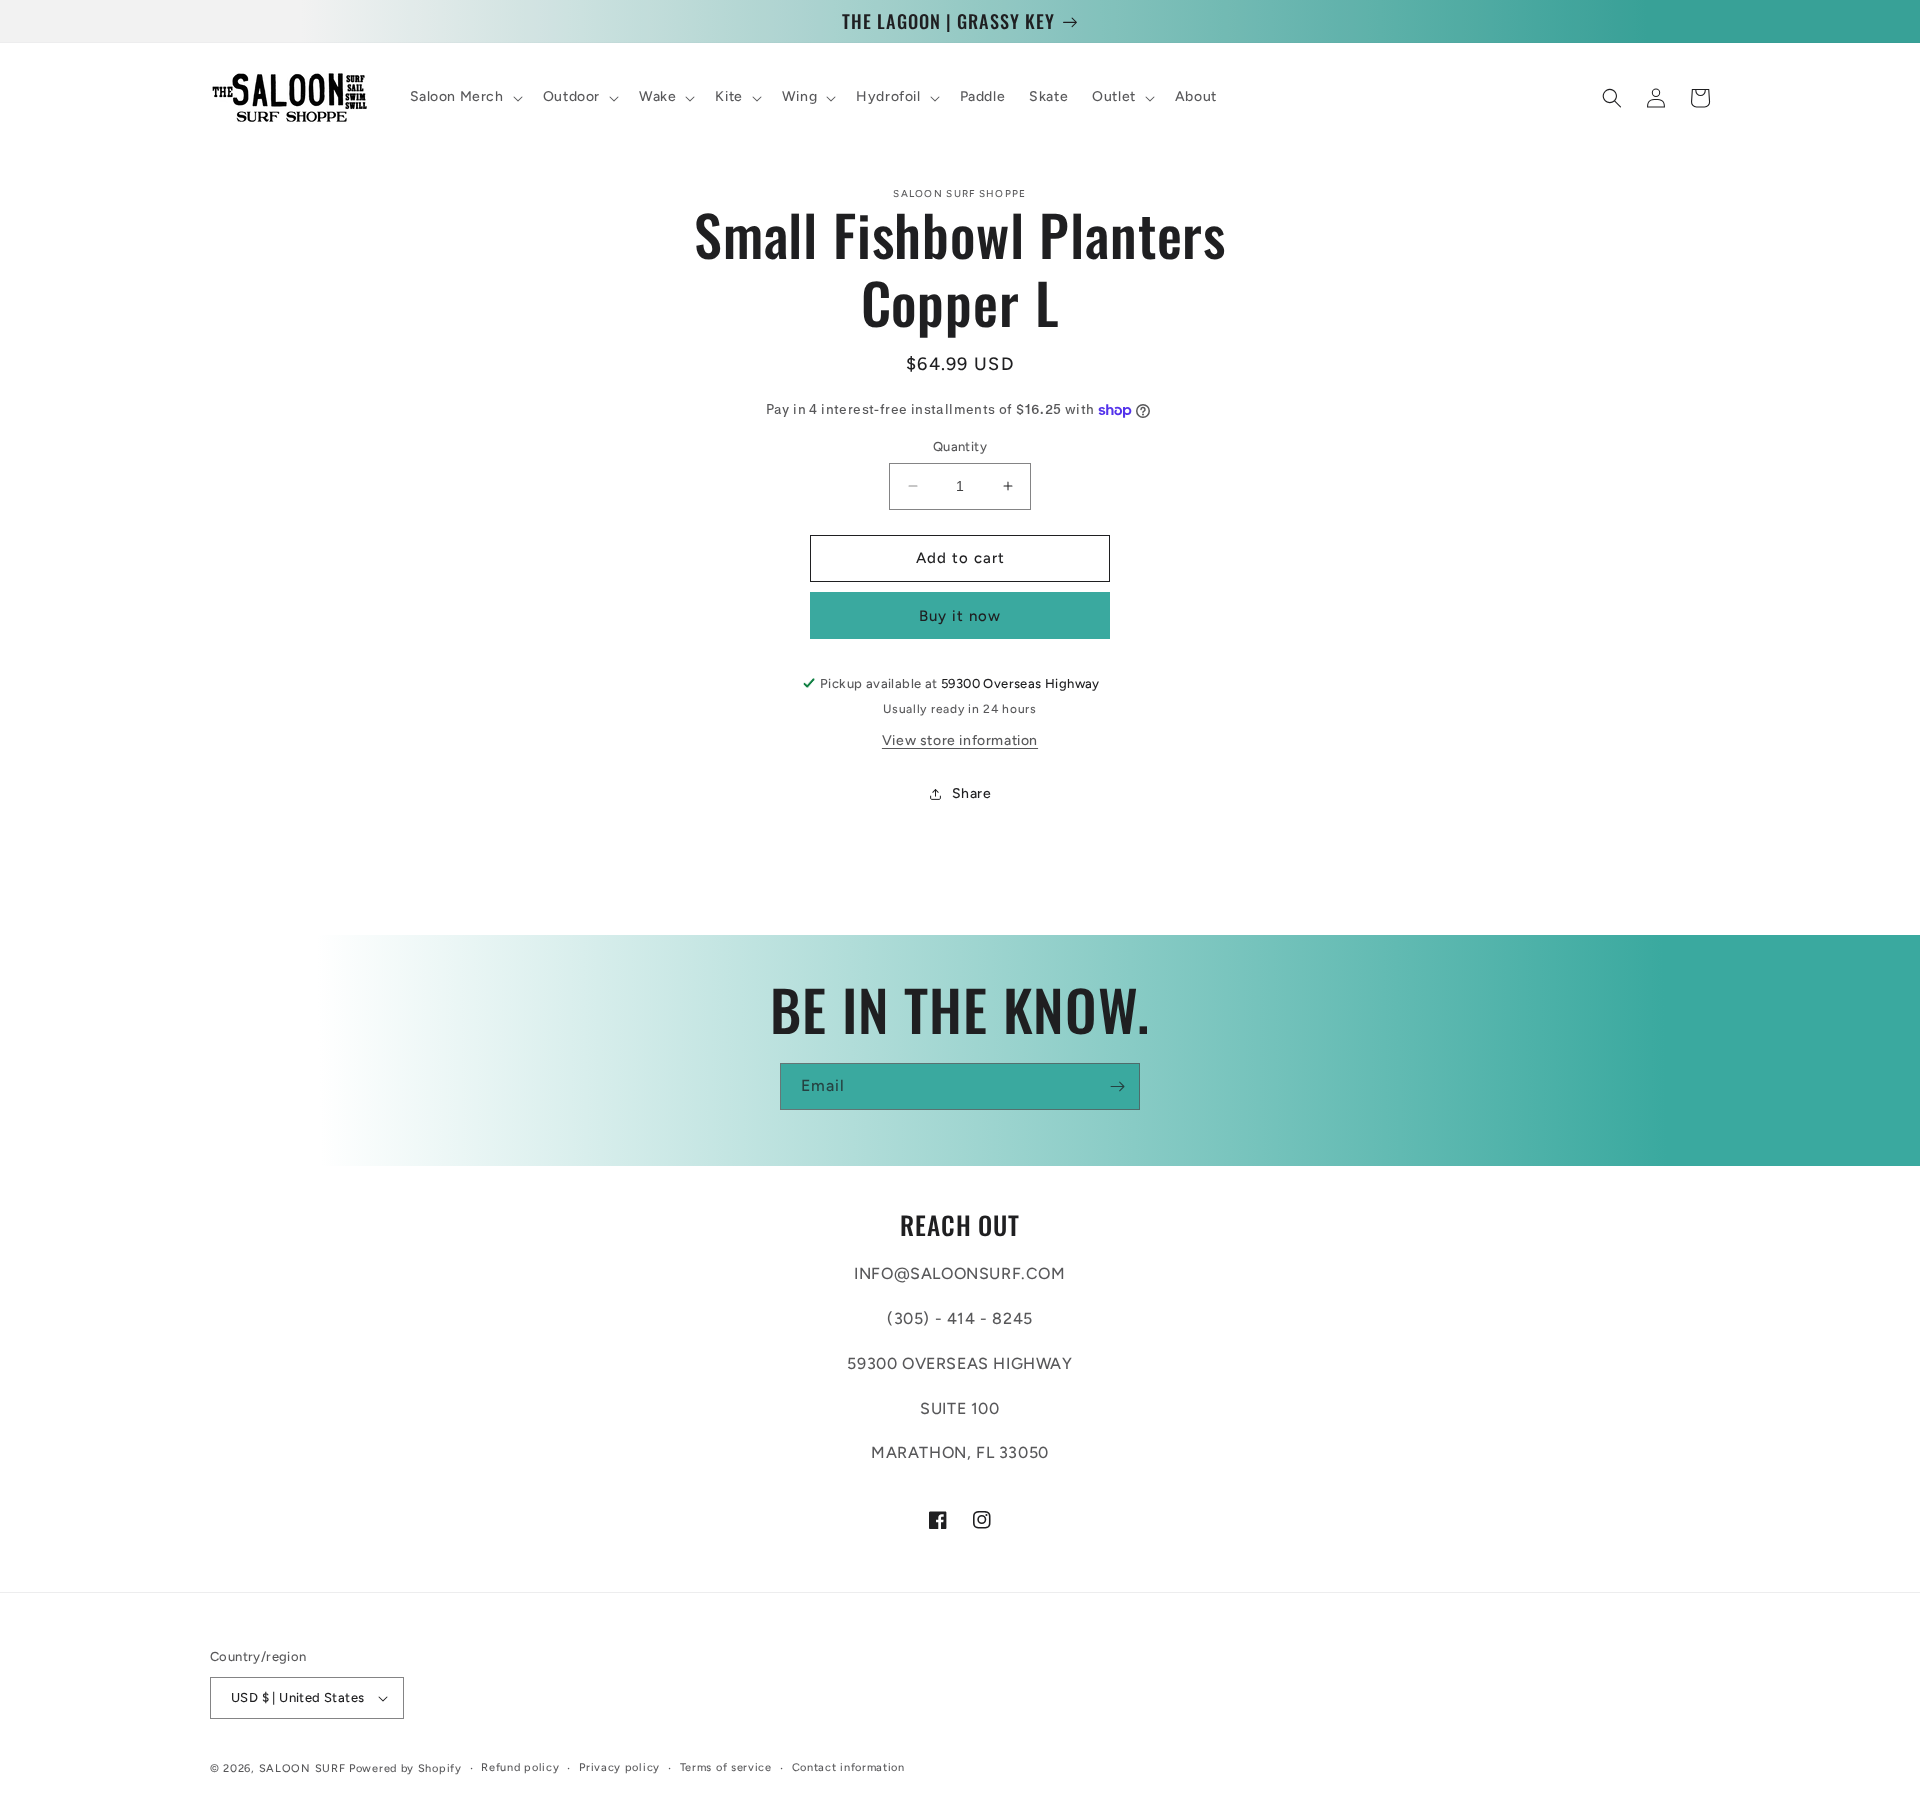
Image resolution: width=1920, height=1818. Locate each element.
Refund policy (520, 1767)
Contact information (848, 1767)
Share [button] (972, 793)
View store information (960, 740)
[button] (464, 98)
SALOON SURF (302, 1768)
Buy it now (960, 616)
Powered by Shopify (405, 1768)
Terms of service (726, 1767)
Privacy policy (619, 1767)
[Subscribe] (1117, 1086)
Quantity (960, 446)
